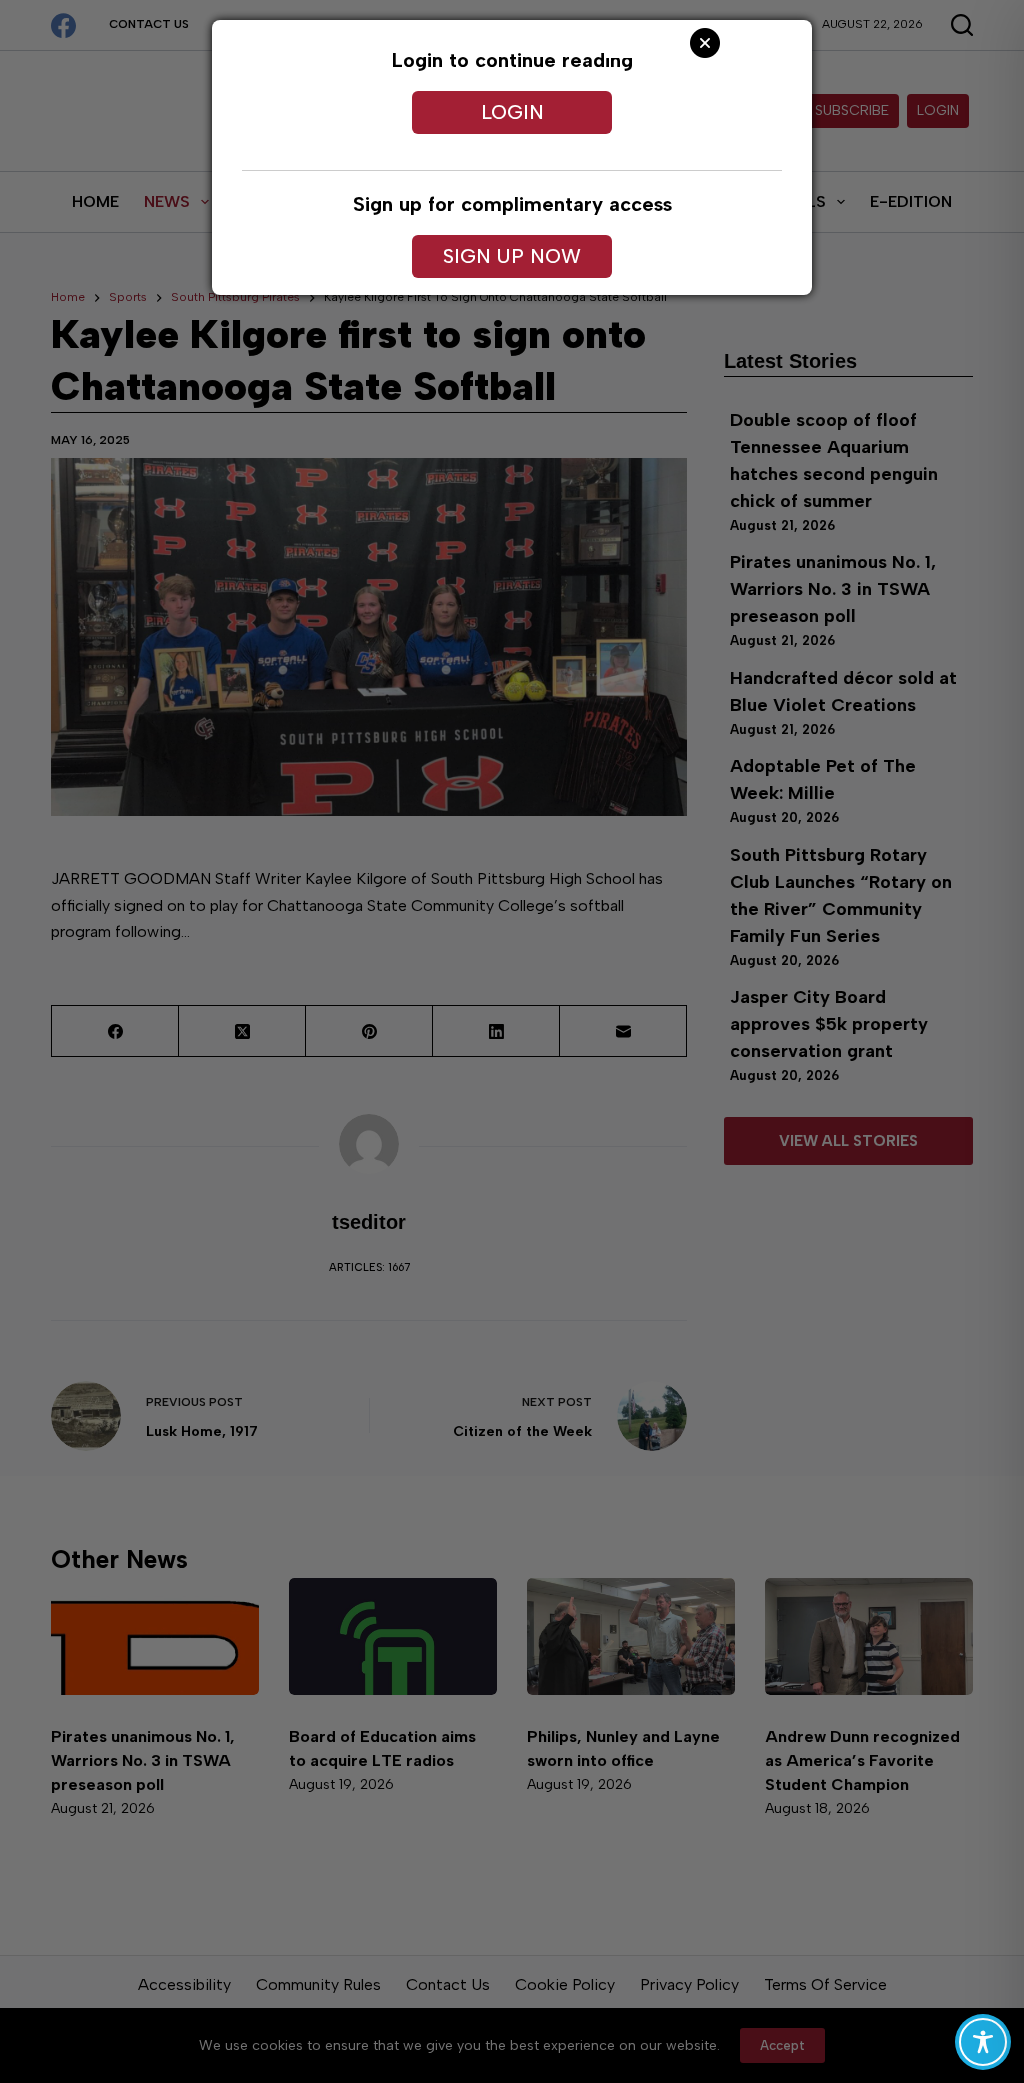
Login (512, 112)
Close (705, 43)
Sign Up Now (512, 256)
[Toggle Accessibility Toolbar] (983, 2042)
